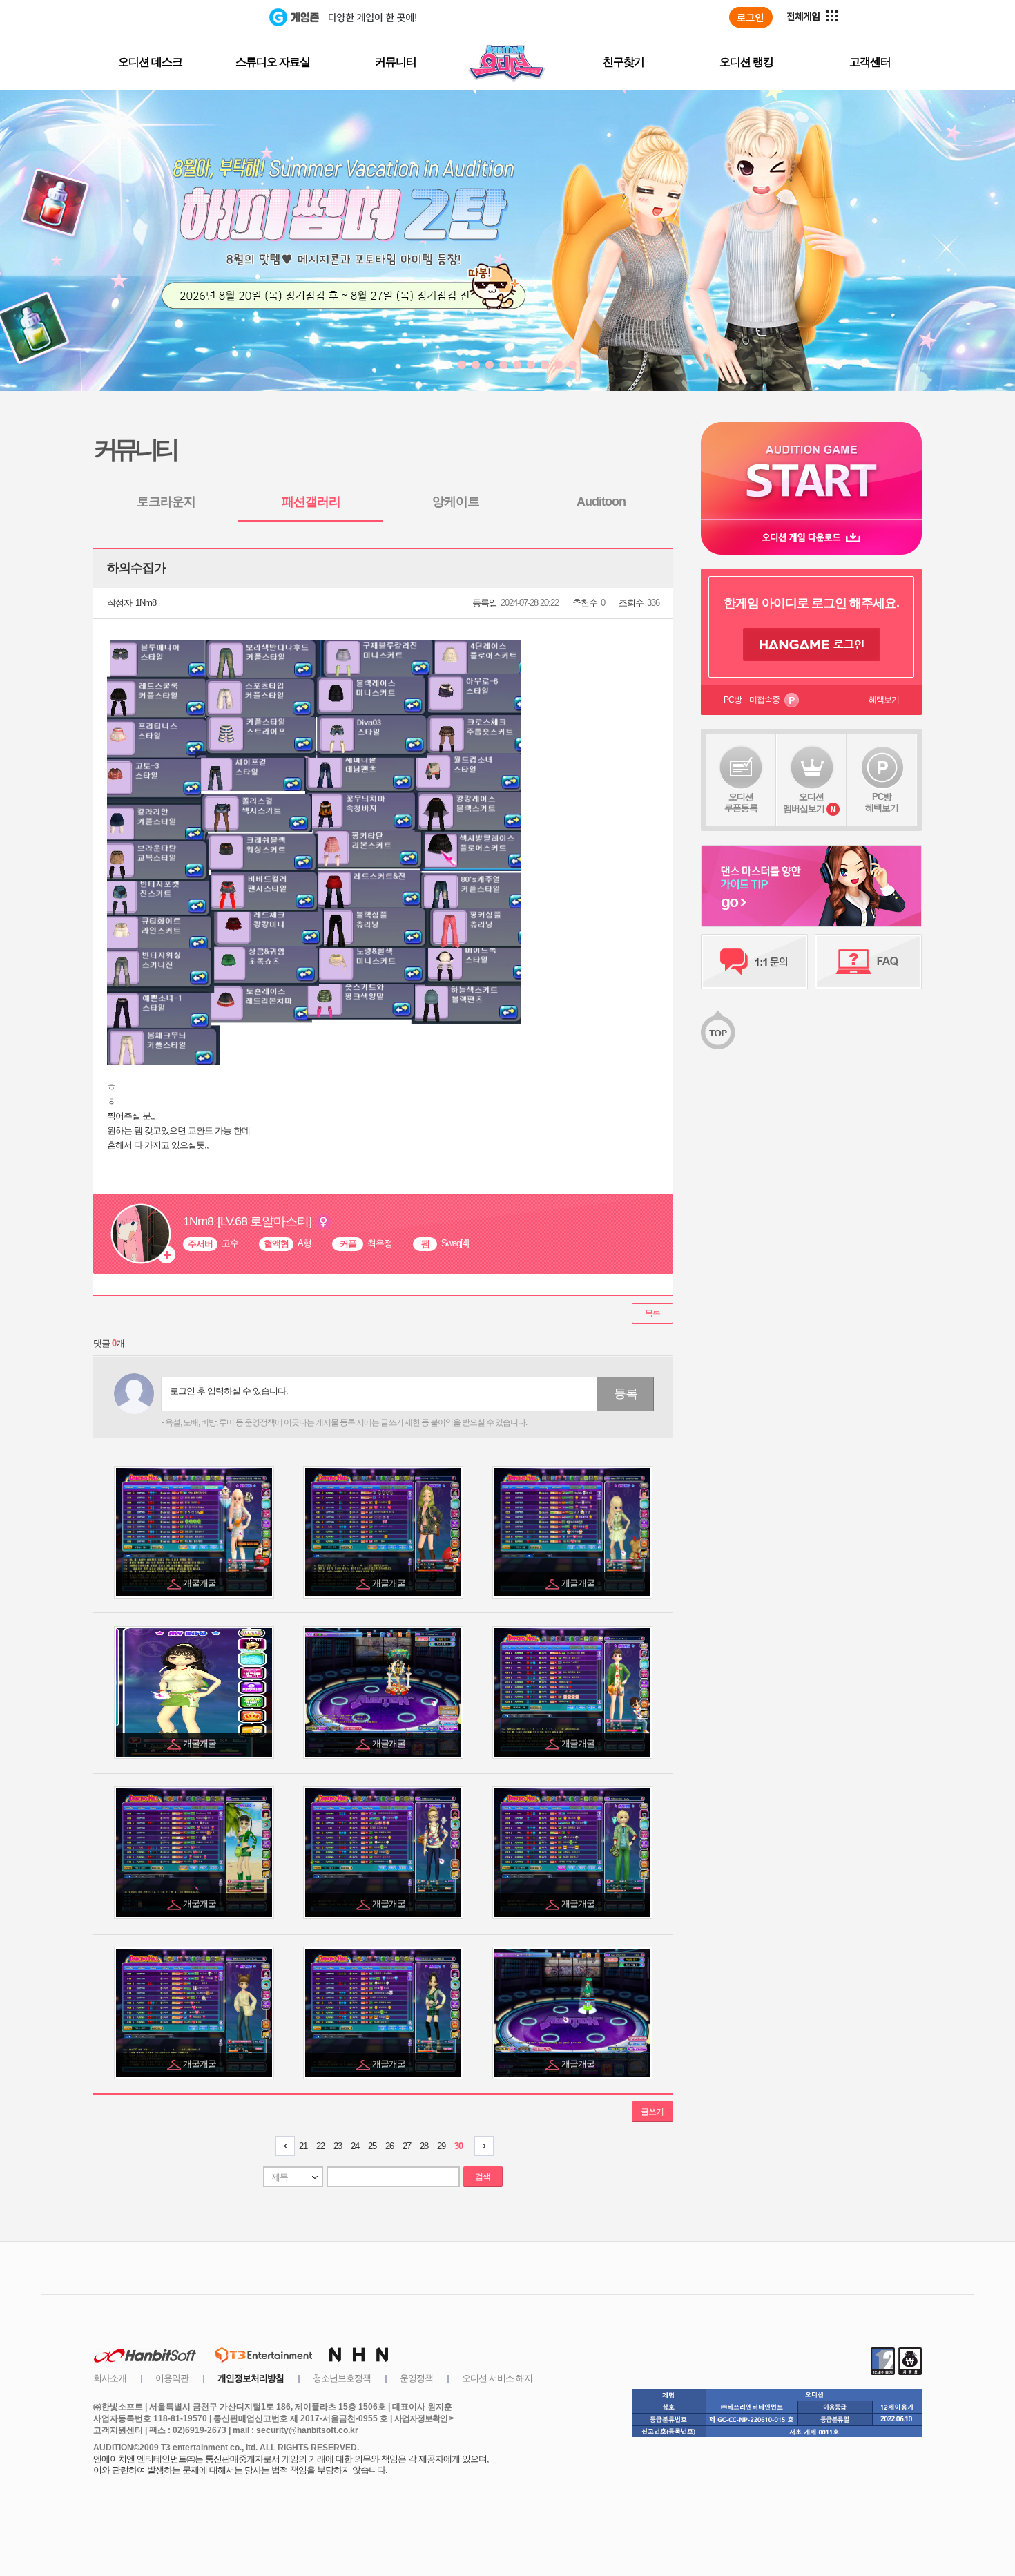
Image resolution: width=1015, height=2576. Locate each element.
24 (355, 2146)
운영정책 (416, 2378)
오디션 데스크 (150, 62)
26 (389, 2146)
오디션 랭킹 (746, 62)
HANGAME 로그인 (812, 645)
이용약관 (172, 2378)
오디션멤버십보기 (804, 803)
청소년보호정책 (342, 2378)
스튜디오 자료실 (273, 62)
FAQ (868, 962)
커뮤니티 (396, 62)
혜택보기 (884, 700)
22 (320, 2146)
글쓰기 (652, 2112)
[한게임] (212, 17)
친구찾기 (623, 62)
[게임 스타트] (811, 471)
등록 (626, 1393)
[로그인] (751, 17)
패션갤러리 (311, 502)
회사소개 (110, 2378)
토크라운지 (166, 502)
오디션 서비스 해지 (497, 2378)
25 (372, 2146)
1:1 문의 (754, 962)
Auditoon (601, 502)
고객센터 (870, 62)
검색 (483, 2177)
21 (303, 2146)
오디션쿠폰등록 (741, 802)
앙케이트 (456, 502)
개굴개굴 (201, 1583)
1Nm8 (146, 603)
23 (338, 2146)
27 (407, 2146)
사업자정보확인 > (424, 2418)
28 (424, 2146)
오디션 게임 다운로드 (811, 537)
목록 (652, 1313)
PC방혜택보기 (882, 802)
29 (441, 2146)
